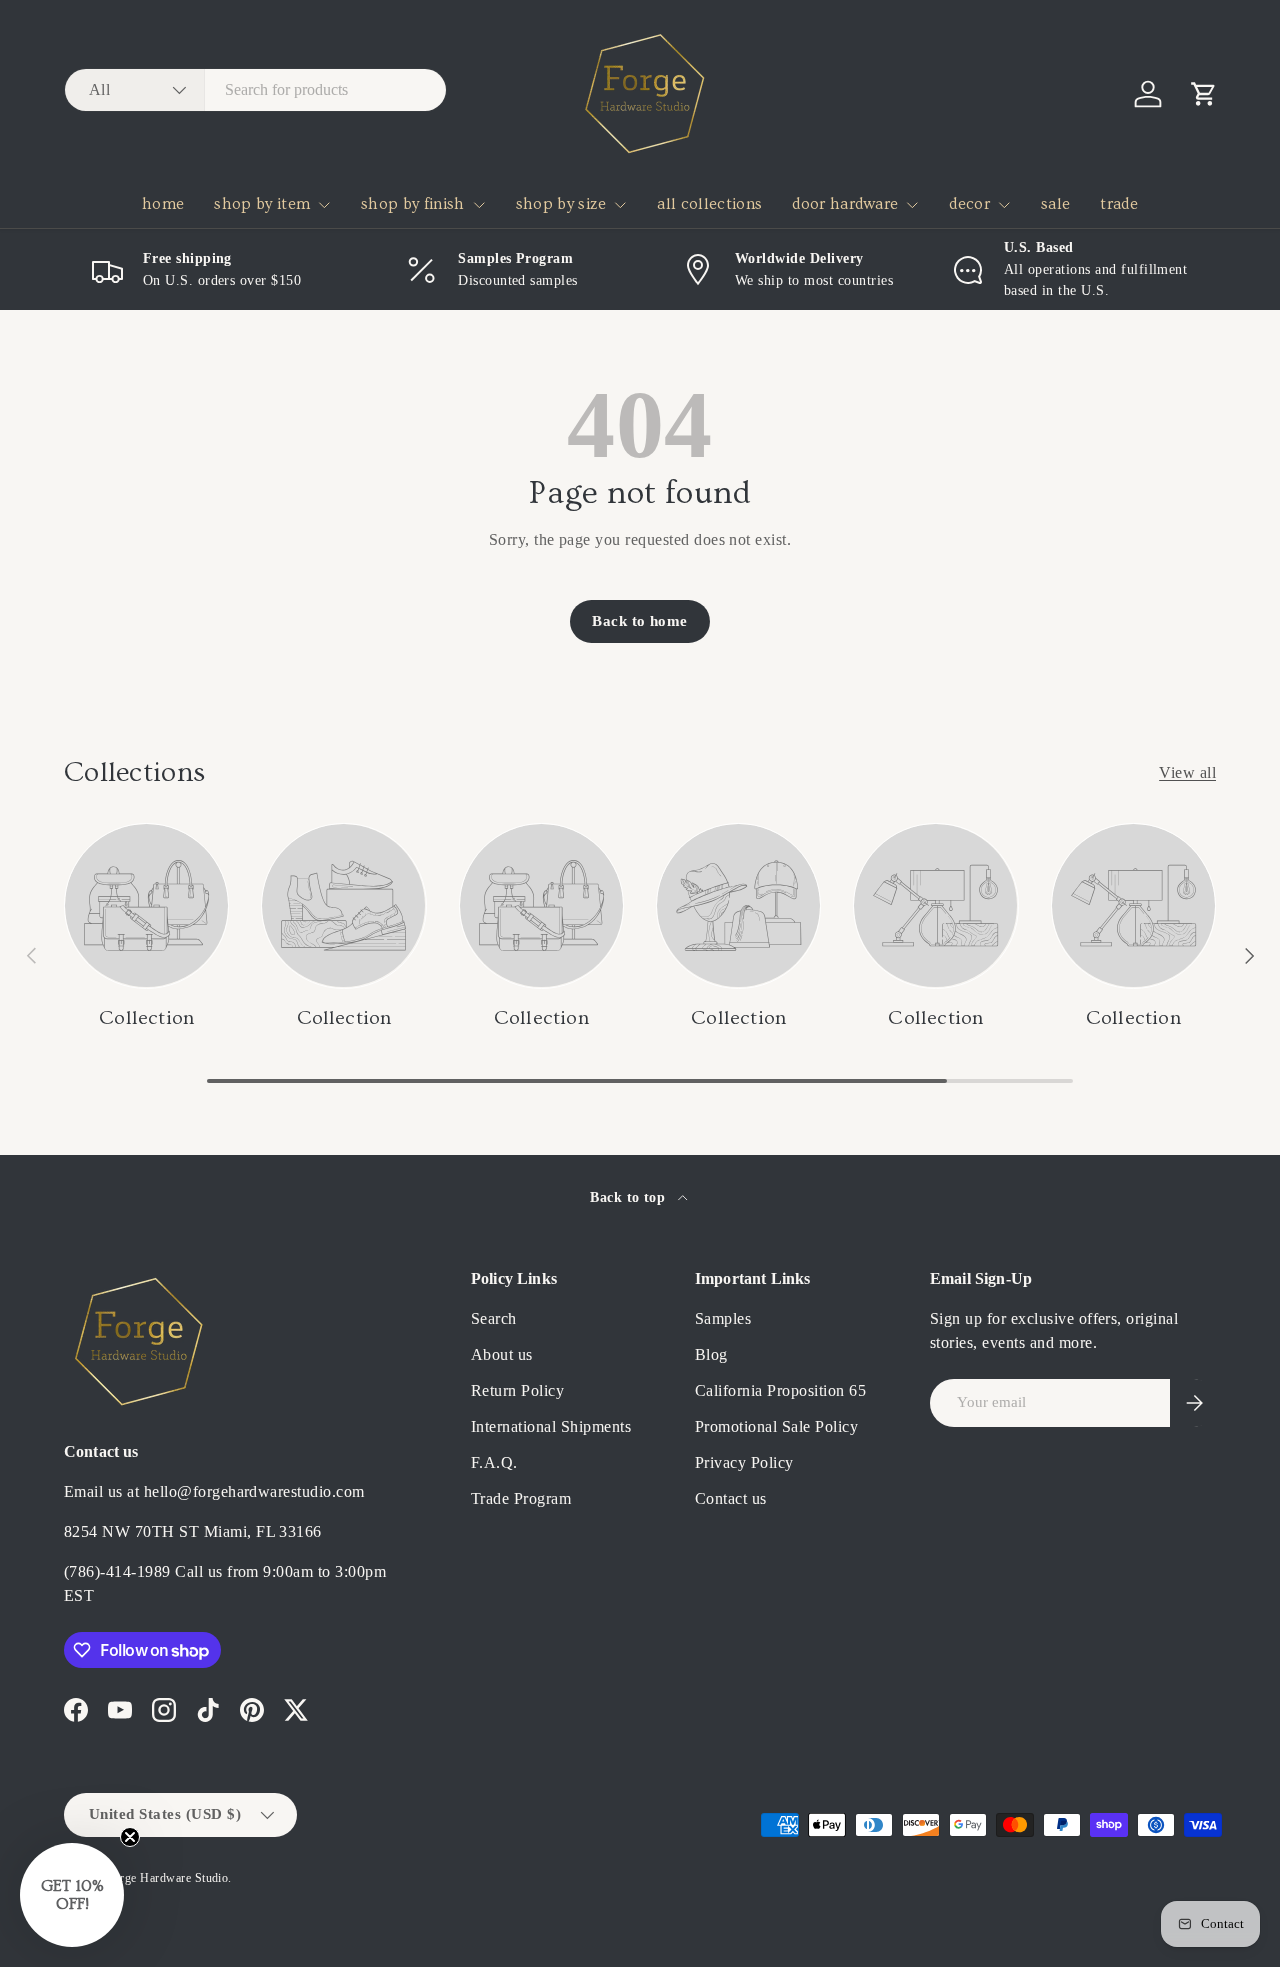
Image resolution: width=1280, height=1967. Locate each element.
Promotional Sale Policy (776, 1426)
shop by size (561, 204)
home (163, 204)
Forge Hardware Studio (167, 1878)
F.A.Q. (494, 1462)
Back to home (640, 621)
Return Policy (517, 1390)
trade (1119, 204)
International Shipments (551, 1426)
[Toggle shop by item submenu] (324, 205)
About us (502, 1354)
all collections (709, 204)
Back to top (630, 1197)
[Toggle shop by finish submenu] (479, 205)
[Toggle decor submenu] (1004, 205)
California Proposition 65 (780, 1390)
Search (494, 1318)
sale (1055, 204)
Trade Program (521, 1498)
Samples (723, 1318)
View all (1187, 772)
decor (969, 204)
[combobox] (255, 90)
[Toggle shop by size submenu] (620, 205)
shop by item (262, 204)
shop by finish (412, 204)
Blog (711, 1354)
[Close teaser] (130, 1837)
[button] (1204, 94)
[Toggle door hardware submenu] (912, 205)
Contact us (731, 1498)
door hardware (845, 204)
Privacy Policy (744, 1462)
